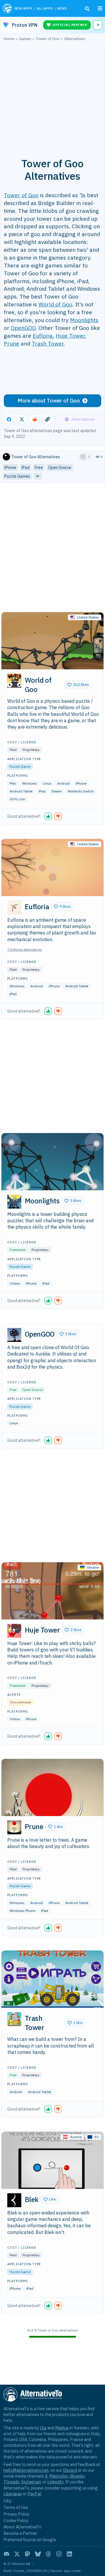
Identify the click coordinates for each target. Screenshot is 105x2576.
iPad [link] (26, 468)
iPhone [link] (10, 468)
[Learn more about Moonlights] (14, 1202)
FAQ (7, 2501)
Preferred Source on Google (30, 2540)
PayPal (34, 2494)
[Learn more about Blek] (14, 2200)
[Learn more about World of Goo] (14, 681)
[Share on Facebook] (9, 419)
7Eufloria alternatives (25, 949)
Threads (11, 2482)
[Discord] (6, 2554)
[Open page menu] (100, 8)
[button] (78, 685)
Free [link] (39, 468)
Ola (43, 2428)
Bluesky (77, 2476)
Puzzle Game (20, 766)
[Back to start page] (7, 8)
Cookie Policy (16, 2520)
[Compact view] (89, 457)
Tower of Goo (21, 195)
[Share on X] (22, 419)
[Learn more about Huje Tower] (14, 1631)
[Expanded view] (83, 457)
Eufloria (43, 336)
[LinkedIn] (69, 2554)
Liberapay (13, 2494)
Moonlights (84, 320)
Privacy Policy (16, 2514)
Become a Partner (20, 2533)
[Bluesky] (38, 2554)
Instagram (31, 2482)
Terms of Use (16, 2507)
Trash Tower (48, 343)
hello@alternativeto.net (26, 2470)
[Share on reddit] (35, 419)
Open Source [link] (60, 468)
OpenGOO (23, 328)
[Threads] (48, 2554)
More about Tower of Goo (49, 401)
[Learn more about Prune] (14, 1827)
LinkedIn (55, 2482)
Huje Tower (70, 336)
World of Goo (55, 304)
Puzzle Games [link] (17, 476)
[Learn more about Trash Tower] (14, 2019)
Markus (62, 2428)
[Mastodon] (27, 2554)
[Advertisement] (52, 96)
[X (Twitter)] (17, 2554)
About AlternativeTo (22, 2527)
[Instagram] (59, 2554)
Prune (12, 343)
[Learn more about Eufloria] (14, 907)
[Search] (87, 9)
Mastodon (59, 2476)
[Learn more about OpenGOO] (14, 1335)
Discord (70, 2470)
